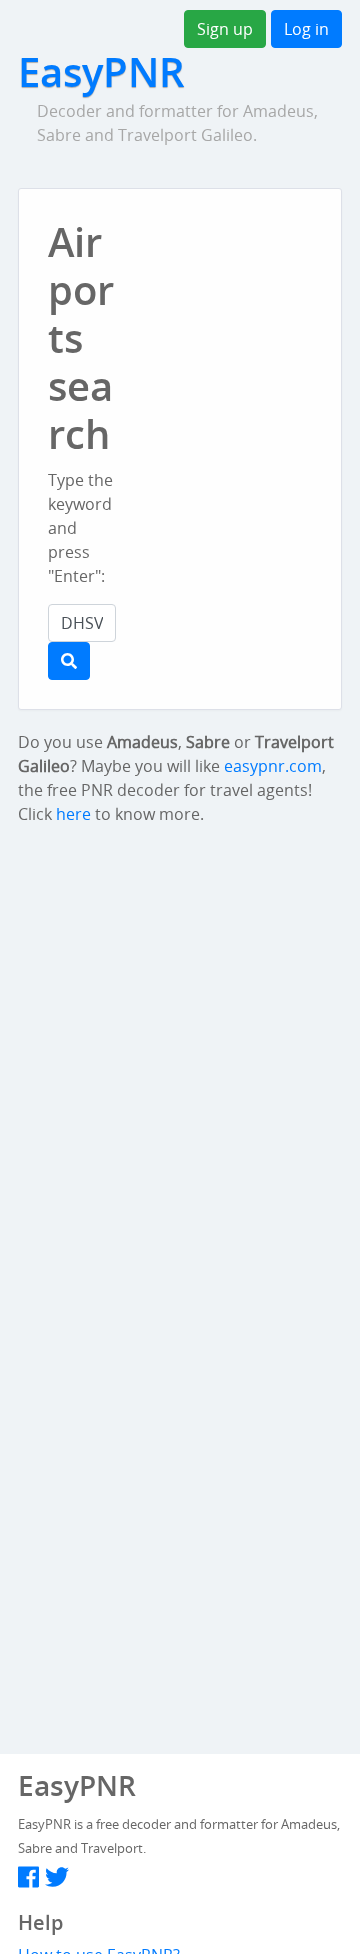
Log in (306, 29)
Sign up (225, 29)
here (73, 814)
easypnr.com (273, 766)
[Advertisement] (253, 332)
